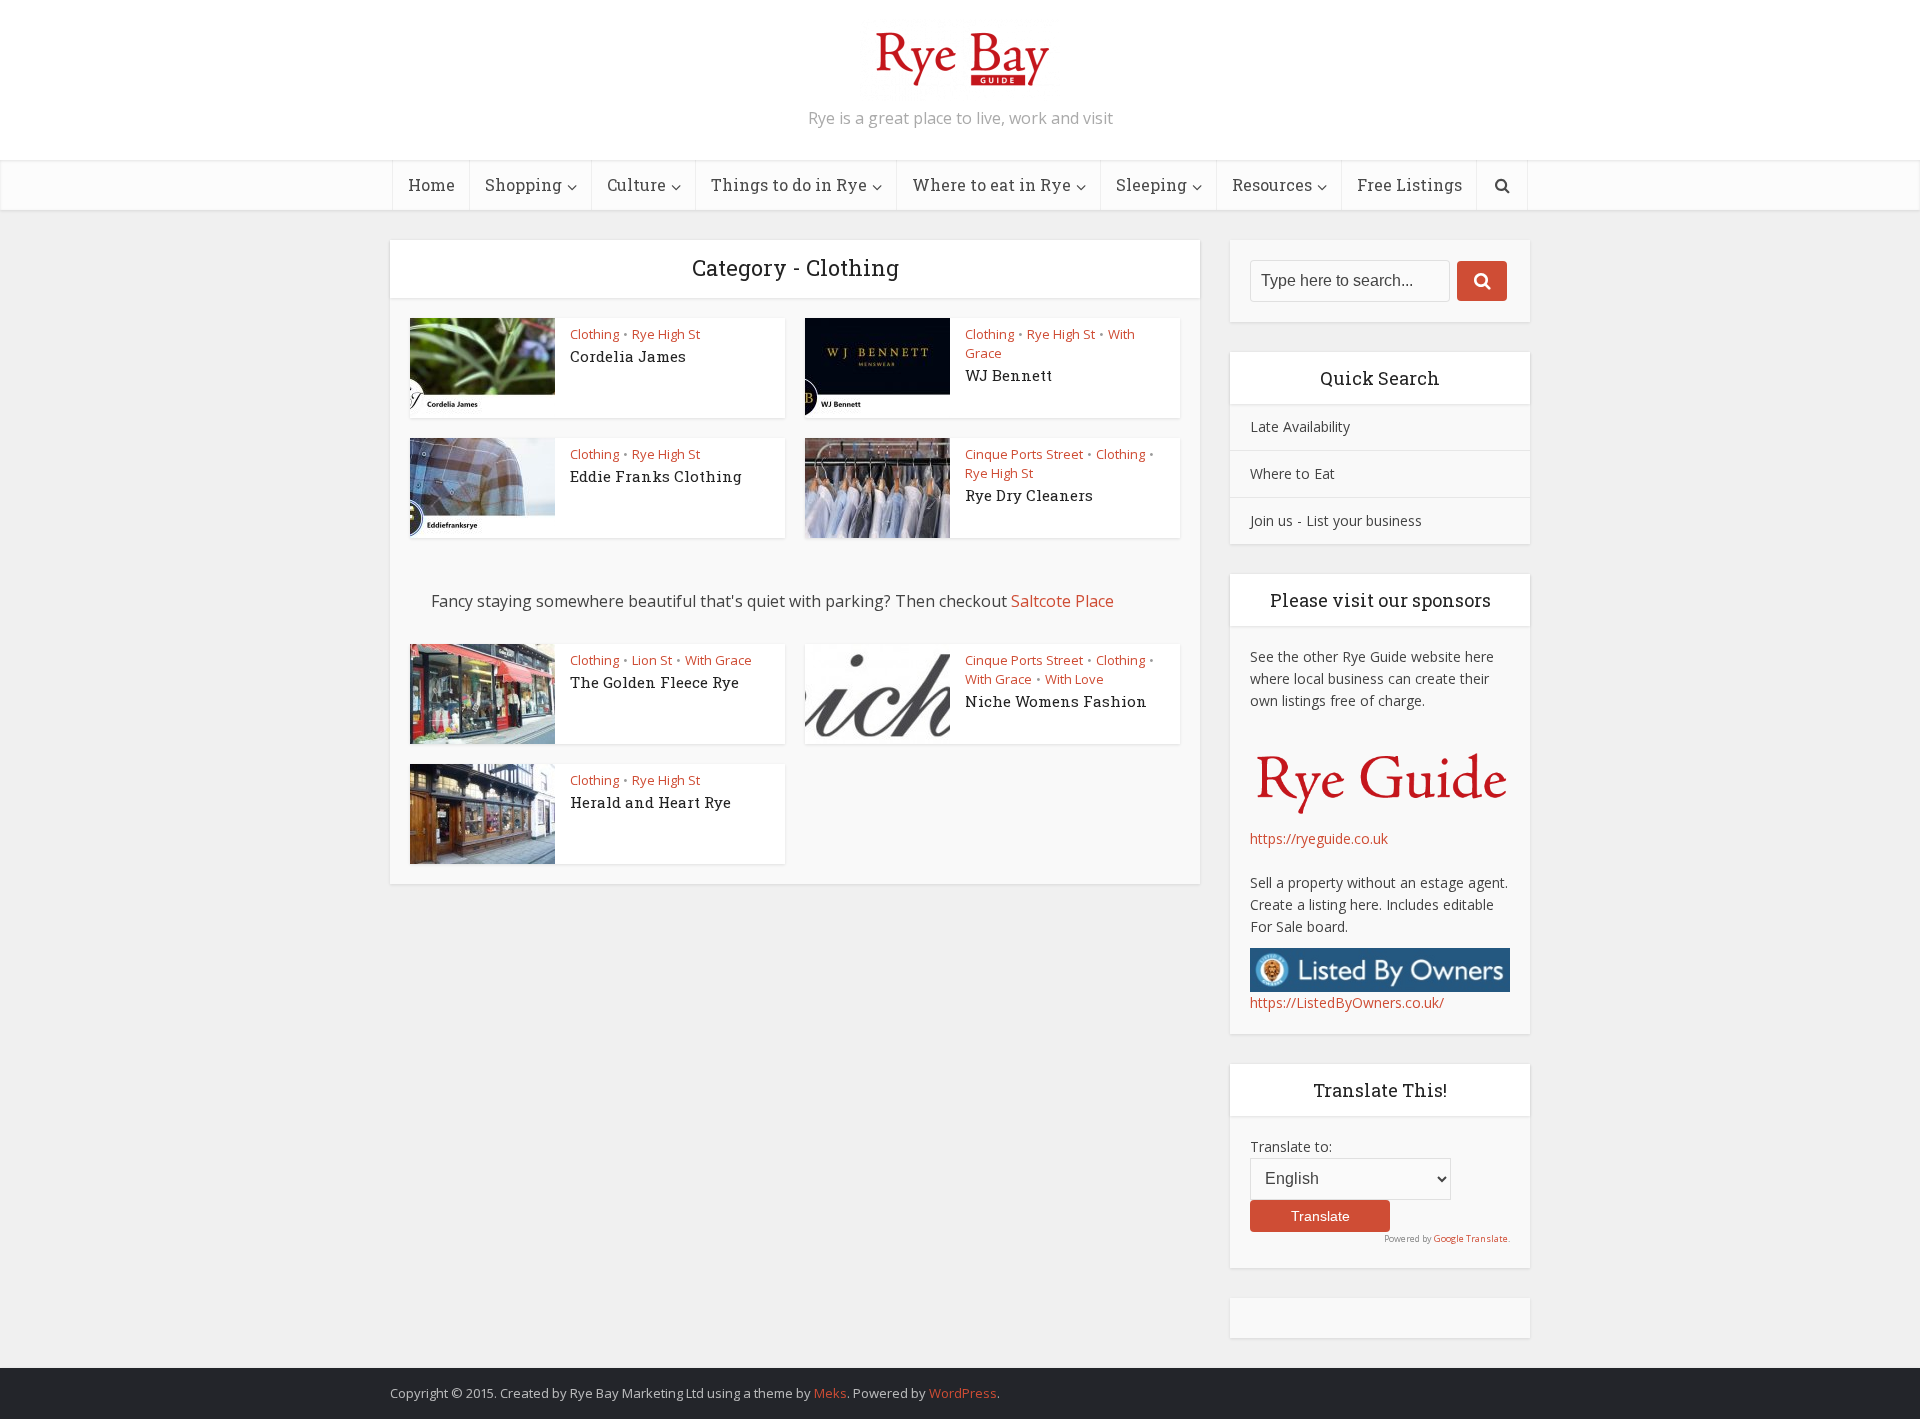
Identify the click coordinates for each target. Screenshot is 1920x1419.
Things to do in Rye (789, 184)
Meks (830, 1393)
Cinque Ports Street (1024, 454)
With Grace (718, 660)
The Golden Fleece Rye (654, 682)
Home (431, 184)
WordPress (963, 1393)
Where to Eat (1292, 473)
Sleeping (1151, 184)
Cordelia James (628, 356)
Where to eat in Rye (991, 184)
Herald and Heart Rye (650, 802)
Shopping (523, 184)
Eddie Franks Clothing (656, 476)
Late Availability (1300, 426)
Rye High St (666, 334)
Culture (636, 184)
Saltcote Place (1062, 601)
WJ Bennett (1008, 375)
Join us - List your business (1336, 520)
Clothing (594, 334)
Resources (1272, 184)
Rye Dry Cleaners (1029, 495)
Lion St (652, 660)
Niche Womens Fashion (1056, 701)
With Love (1074, 679)
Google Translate (1471, 1238)
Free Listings (1409, 184)
